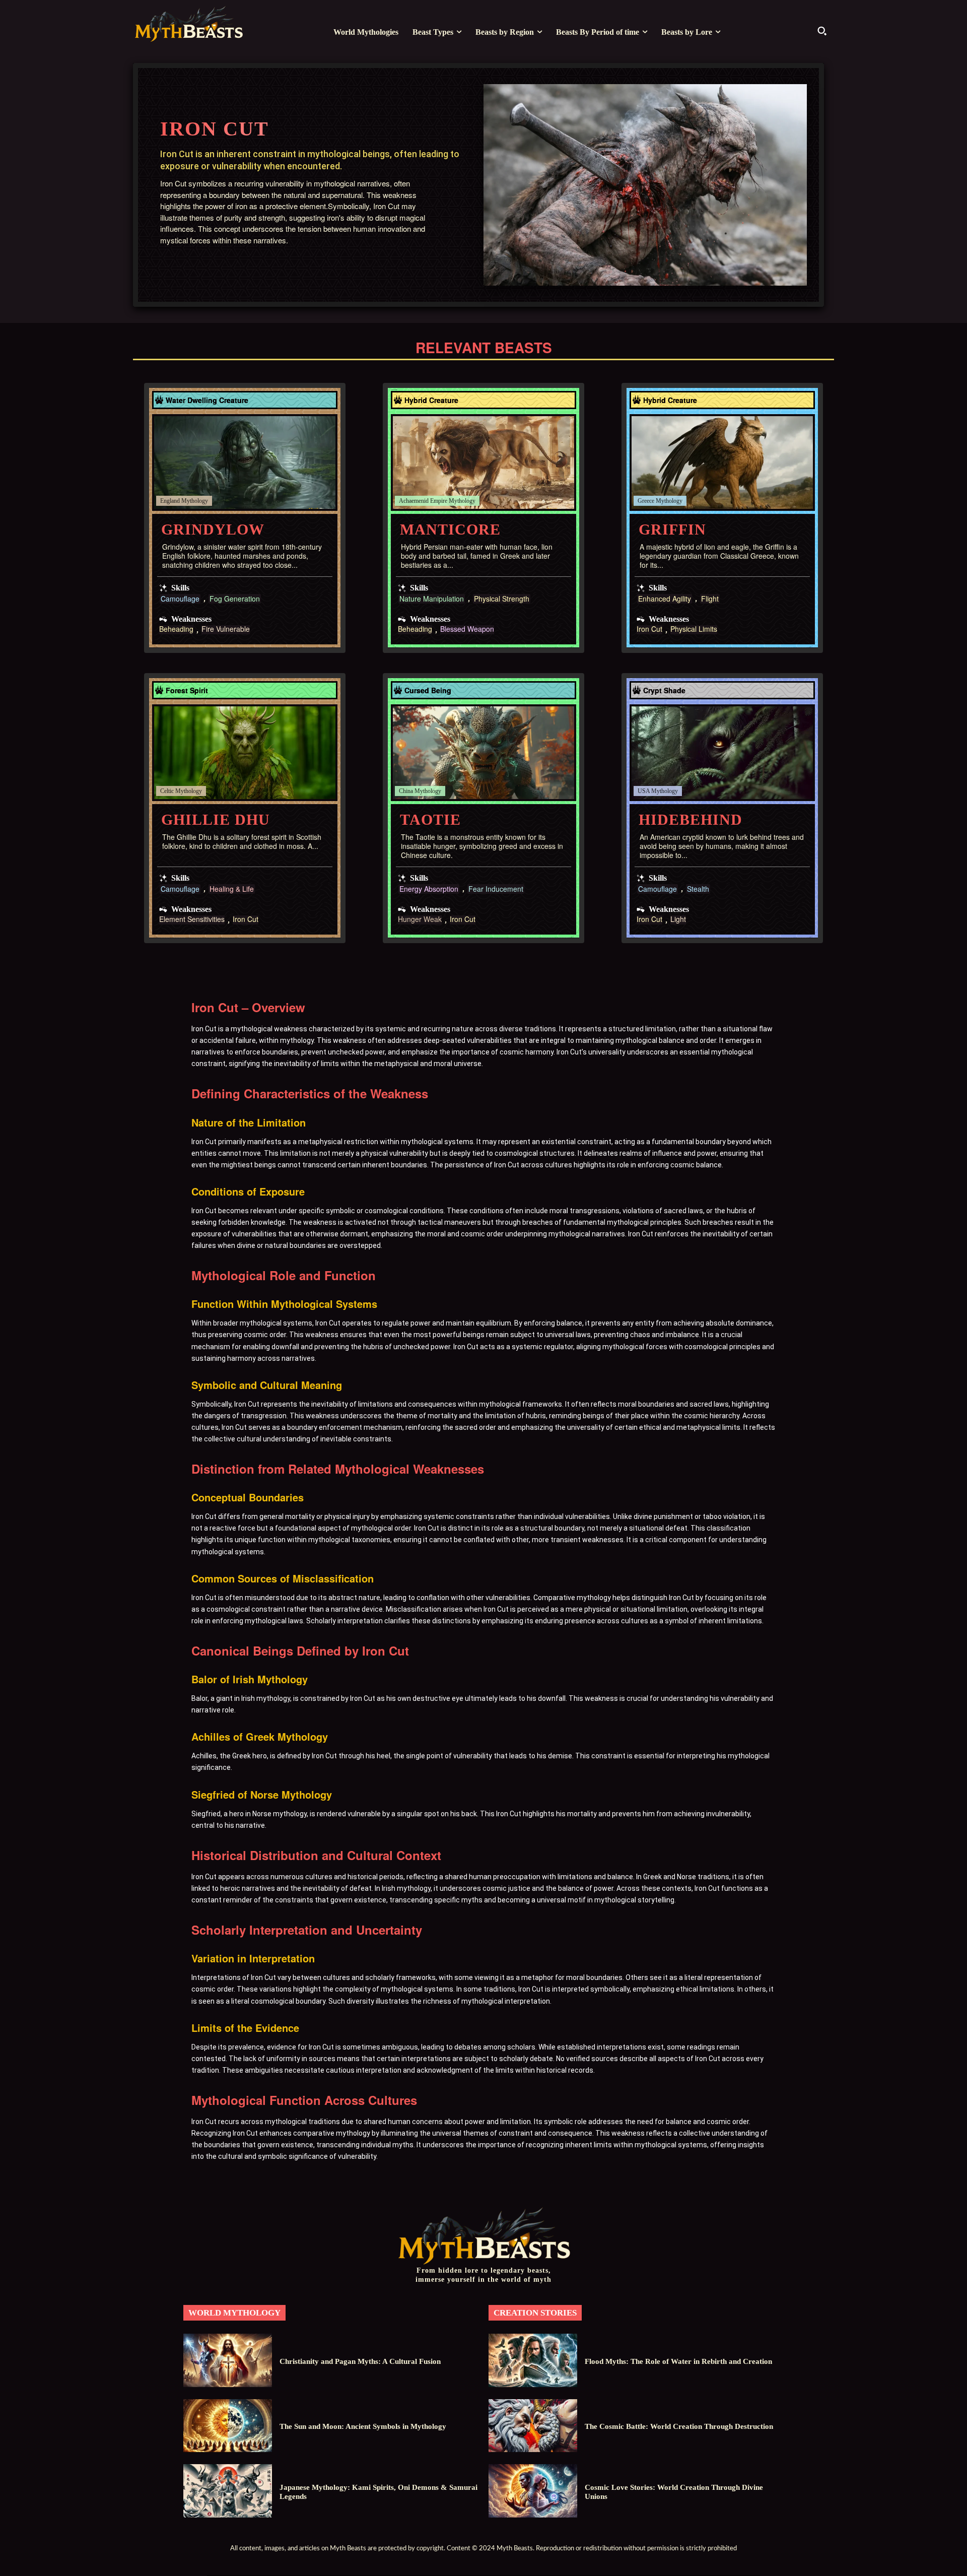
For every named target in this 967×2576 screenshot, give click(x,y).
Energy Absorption (429, 889)
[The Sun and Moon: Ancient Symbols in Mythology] (228, 2426)
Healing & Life (232, 889)
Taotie (430, 819)
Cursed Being (428, 690)
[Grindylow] (245, 463)
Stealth (698, 889)
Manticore (450, 529)
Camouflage (180, 599)
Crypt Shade (664, 690)
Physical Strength (502, 599)
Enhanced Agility (665, 599)
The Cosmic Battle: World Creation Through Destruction (679, 2426)
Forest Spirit (187, 690)
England (170, 501)
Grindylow (213, 529)
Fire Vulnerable (226, 630)
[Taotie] (483, 753)
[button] (822, 31)
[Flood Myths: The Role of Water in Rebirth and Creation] (533, 2360)
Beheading (176, 630)
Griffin (672, 529)
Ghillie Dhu (216, 819)
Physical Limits (694, 630)
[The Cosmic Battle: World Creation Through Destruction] (533, 2426)
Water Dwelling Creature (207, 400)
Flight (710, 599)
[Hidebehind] (722, 753)
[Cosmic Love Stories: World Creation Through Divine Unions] (533, 2491)
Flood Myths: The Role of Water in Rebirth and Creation (678, 2361)
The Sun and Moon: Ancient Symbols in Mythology (363, 2426)
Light (678, 920)
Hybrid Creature (431, 400)
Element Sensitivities (192, 920)
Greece (646, 501)
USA (644, 791)
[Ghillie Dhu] (245, 753)
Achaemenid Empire (423, 501)
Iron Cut (649, 630)
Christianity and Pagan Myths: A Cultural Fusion (360, 2361)
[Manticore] (483, 463)
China (406, 791)
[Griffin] (722, 463)
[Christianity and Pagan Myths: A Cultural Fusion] (228, 2360)
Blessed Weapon (467, 630)
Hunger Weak (420, 920)
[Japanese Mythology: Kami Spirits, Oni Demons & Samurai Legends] (228, 2491)
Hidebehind (690, 819)
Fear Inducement (496, 889)
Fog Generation (235, 599)
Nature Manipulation (432, 599)
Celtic (167, 791)
